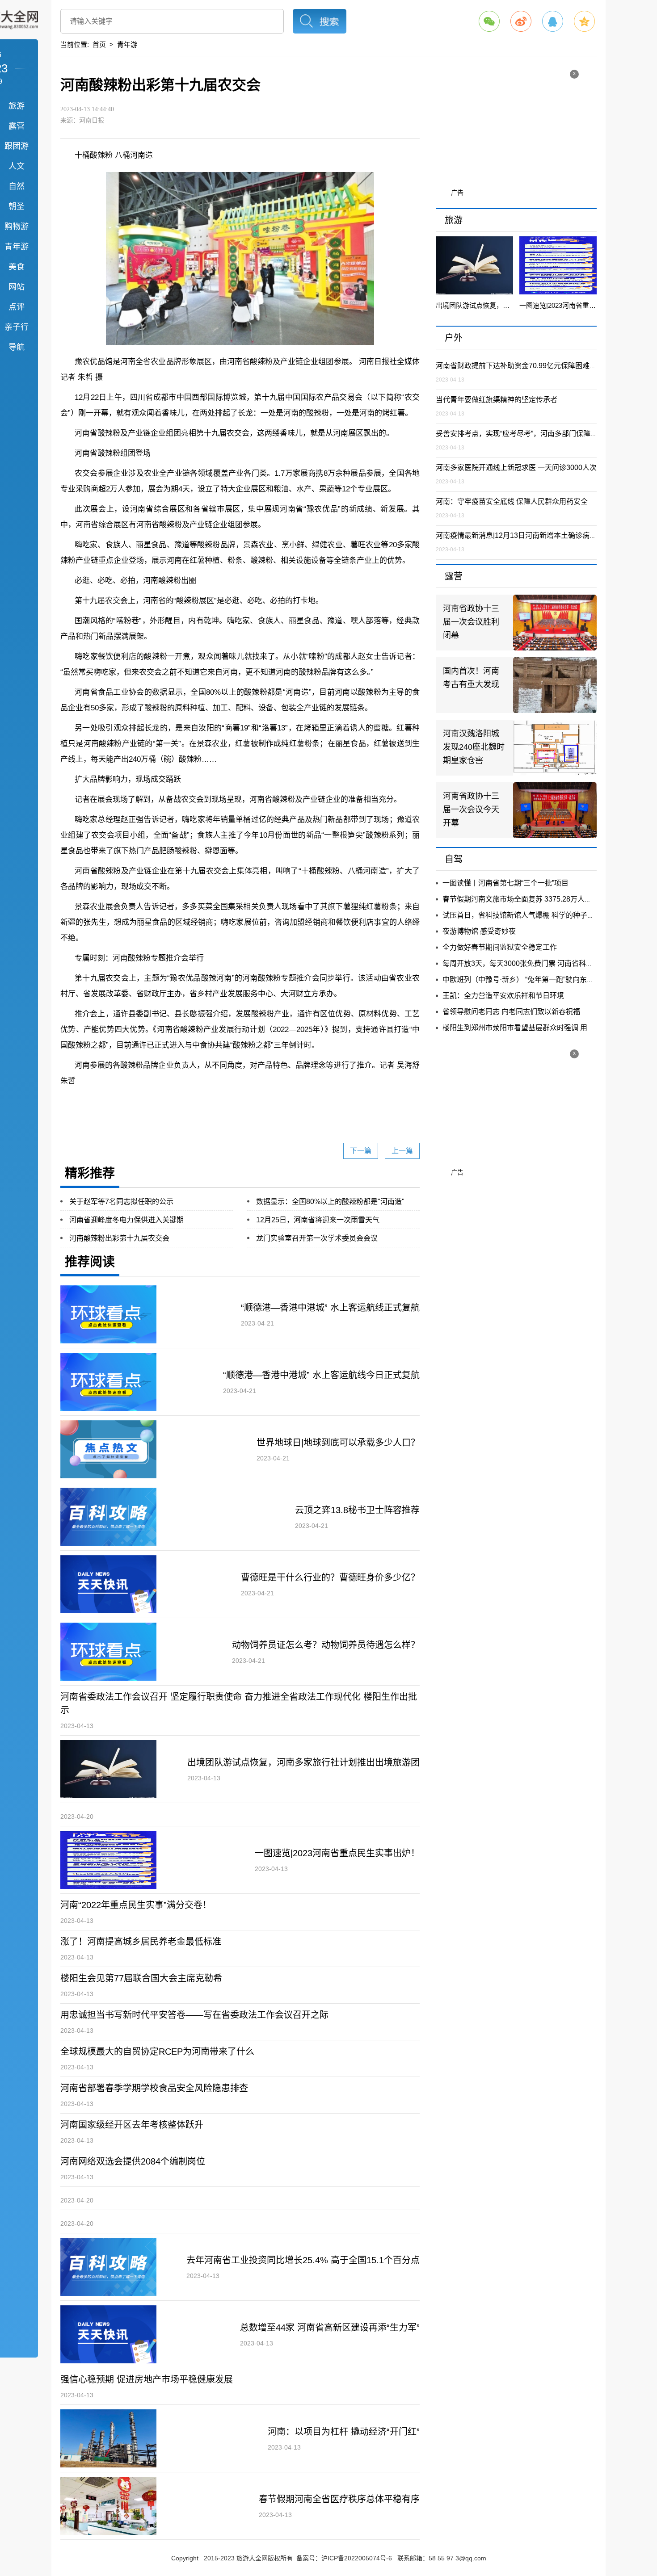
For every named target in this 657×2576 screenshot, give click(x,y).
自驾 (454, 859)
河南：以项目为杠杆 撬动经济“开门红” (344, 2432)
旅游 (454, 220)
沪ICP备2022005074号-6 (357, 2558)
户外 (454, 338)
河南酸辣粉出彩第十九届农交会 (119, 1238)
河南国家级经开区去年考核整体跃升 (132, 2125)
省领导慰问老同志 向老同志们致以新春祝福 (511, 1012)
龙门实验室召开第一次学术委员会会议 (317, 1238)
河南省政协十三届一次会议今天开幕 (471, 810)
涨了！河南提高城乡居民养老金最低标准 (141, 1942)
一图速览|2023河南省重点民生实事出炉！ (337, 1853)
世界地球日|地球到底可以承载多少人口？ (338, 1443)
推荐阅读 (90, 1262)
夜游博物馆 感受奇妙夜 (479, 931)
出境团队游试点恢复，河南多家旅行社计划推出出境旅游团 (303, 1762)
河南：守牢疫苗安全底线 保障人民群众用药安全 (512, 501)
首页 (99, 44)
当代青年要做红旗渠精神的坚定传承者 (497, 400)
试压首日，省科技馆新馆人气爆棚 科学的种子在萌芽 (526, 915)
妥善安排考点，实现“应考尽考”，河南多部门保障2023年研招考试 (539, 434)
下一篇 (361, 1151)
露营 (454, 576)
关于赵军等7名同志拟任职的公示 (121, 1202)
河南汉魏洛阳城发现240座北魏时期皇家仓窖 (474, 747)
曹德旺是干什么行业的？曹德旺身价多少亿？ (330, 1577)
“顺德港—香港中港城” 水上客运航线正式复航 (330, 1308)
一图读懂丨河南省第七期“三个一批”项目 (505, 883)
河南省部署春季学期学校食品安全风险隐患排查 (154, 2088)
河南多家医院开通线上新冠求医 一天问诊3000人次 (516, 468)
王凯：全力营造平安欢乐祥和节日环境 (503, 996)
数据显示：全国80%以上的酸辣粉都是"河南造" (330, 1202)
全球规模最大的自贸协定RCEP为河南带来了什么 (157, 2052)
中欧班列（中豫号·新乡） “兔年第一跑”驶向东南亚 (522, 980)
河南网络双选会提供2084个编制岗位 (133, 2161)
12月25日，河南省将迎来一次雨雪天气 (318, 1220)
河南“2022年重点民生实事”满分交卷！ (136, 1905)
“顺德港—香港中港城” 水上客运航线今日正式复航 (321, 1375)
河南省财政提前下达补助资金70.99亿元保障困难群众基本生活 (534, 366)
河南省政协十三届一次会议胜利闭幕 (471, 622)
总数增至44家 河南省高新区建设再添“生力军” (330, 2328)
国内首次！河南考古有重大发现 (471, 678)
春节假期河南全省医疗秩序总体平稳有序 (339, 2499)
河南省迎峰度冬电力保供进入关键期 (126, 1220)
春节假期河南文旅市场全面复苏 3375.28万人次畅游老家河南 (539, 899)
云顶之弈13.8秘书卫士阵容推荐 (357, 1510)
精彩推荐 (90, 1173)
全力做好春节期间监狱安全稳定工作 (500, 947)
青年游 (127, 44)
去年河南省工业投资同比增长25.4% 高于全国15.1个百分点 (303, 2260)
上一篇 (402, 1151)
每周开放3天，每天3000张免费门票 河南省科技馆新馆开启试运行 (546, 963)
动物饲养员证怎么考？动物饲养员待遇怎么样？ (326, 1645)
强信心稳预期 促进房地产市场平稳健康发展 (147, 2379)
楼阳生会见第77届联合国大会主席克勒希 (141, 1978)
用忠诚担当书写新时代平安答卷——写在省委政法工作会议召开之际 (194, 2015)
